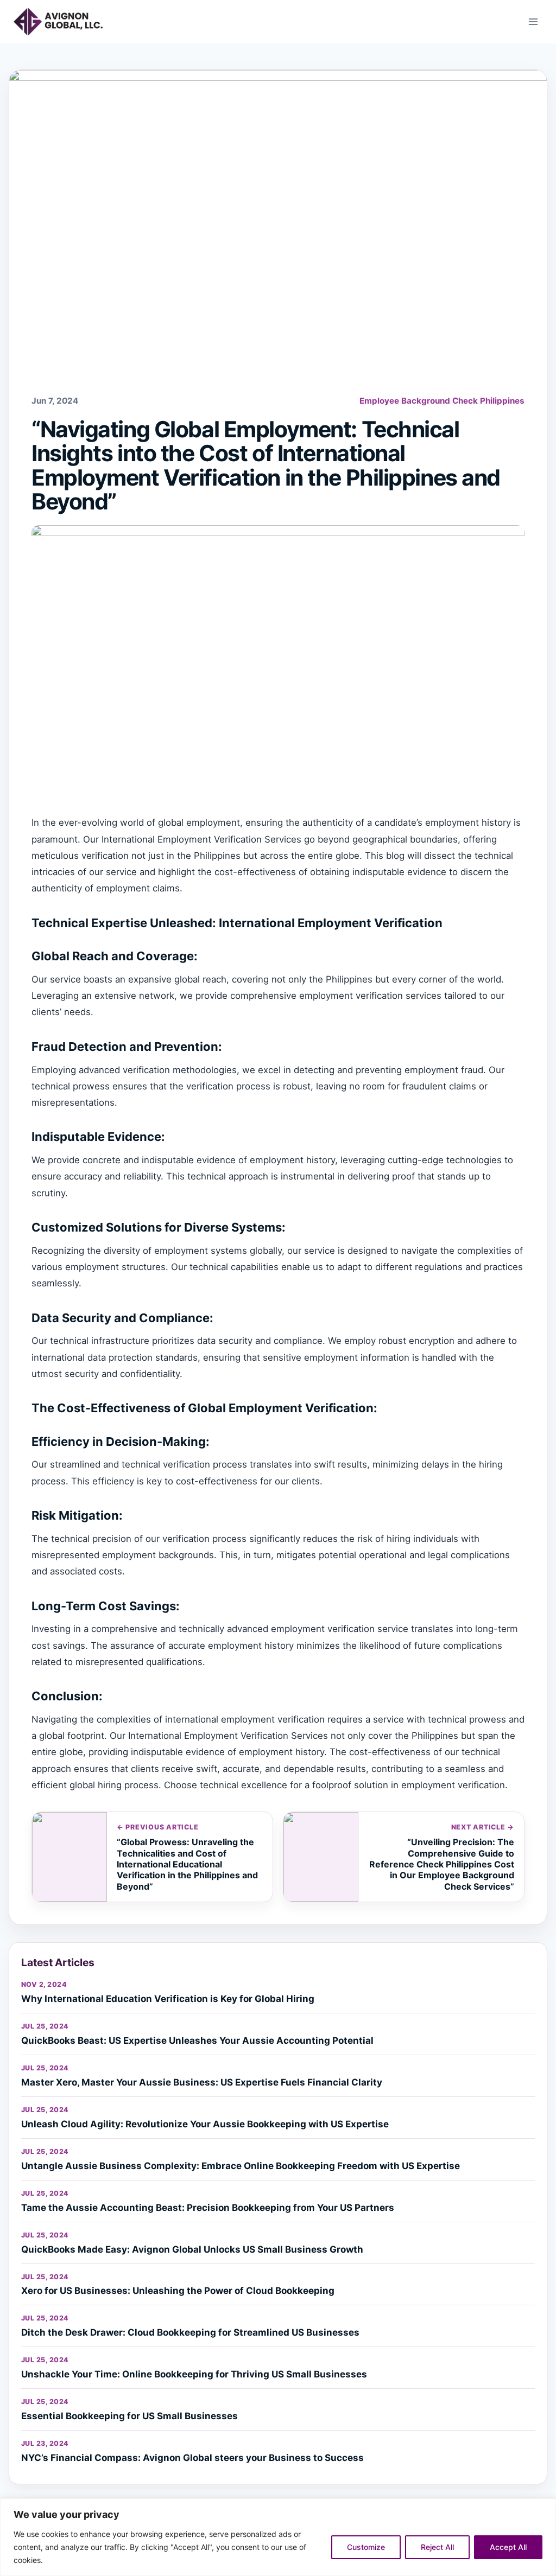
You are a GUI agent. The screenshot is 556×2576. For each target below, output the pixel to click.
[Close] (545, 2508)
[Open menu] (533, 21)
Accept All (508, 2547)
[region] (278, 2537)
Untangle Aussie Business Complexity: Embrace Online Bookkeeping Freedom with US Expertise (241, 2166)
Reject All (437, 2547)
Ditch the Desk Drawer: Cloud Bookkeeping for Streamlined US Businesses (190, 2332)
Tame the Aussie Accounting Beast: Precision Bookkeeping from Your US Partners (208, 2208)
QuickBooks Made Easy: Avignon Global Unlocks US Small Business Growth (192, 2249)
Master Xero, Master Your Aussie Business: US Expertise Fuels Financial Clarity (202, 2082)
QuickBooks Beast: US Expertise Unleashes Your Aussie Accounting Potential (197, 2041)
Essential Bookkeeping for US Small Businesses (129, 2416)
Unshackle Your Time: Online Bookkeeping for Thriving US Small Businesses (194, 2374)
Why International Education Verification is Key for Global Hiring (168, 1999)
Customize (366, 2547)
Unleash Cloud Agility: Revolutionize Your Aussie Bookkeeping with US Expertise (205, 2124)
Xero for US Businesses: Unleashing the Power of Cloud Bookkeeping (178, 2291)
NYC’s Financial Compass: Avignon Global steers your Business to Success (192, 2458)
